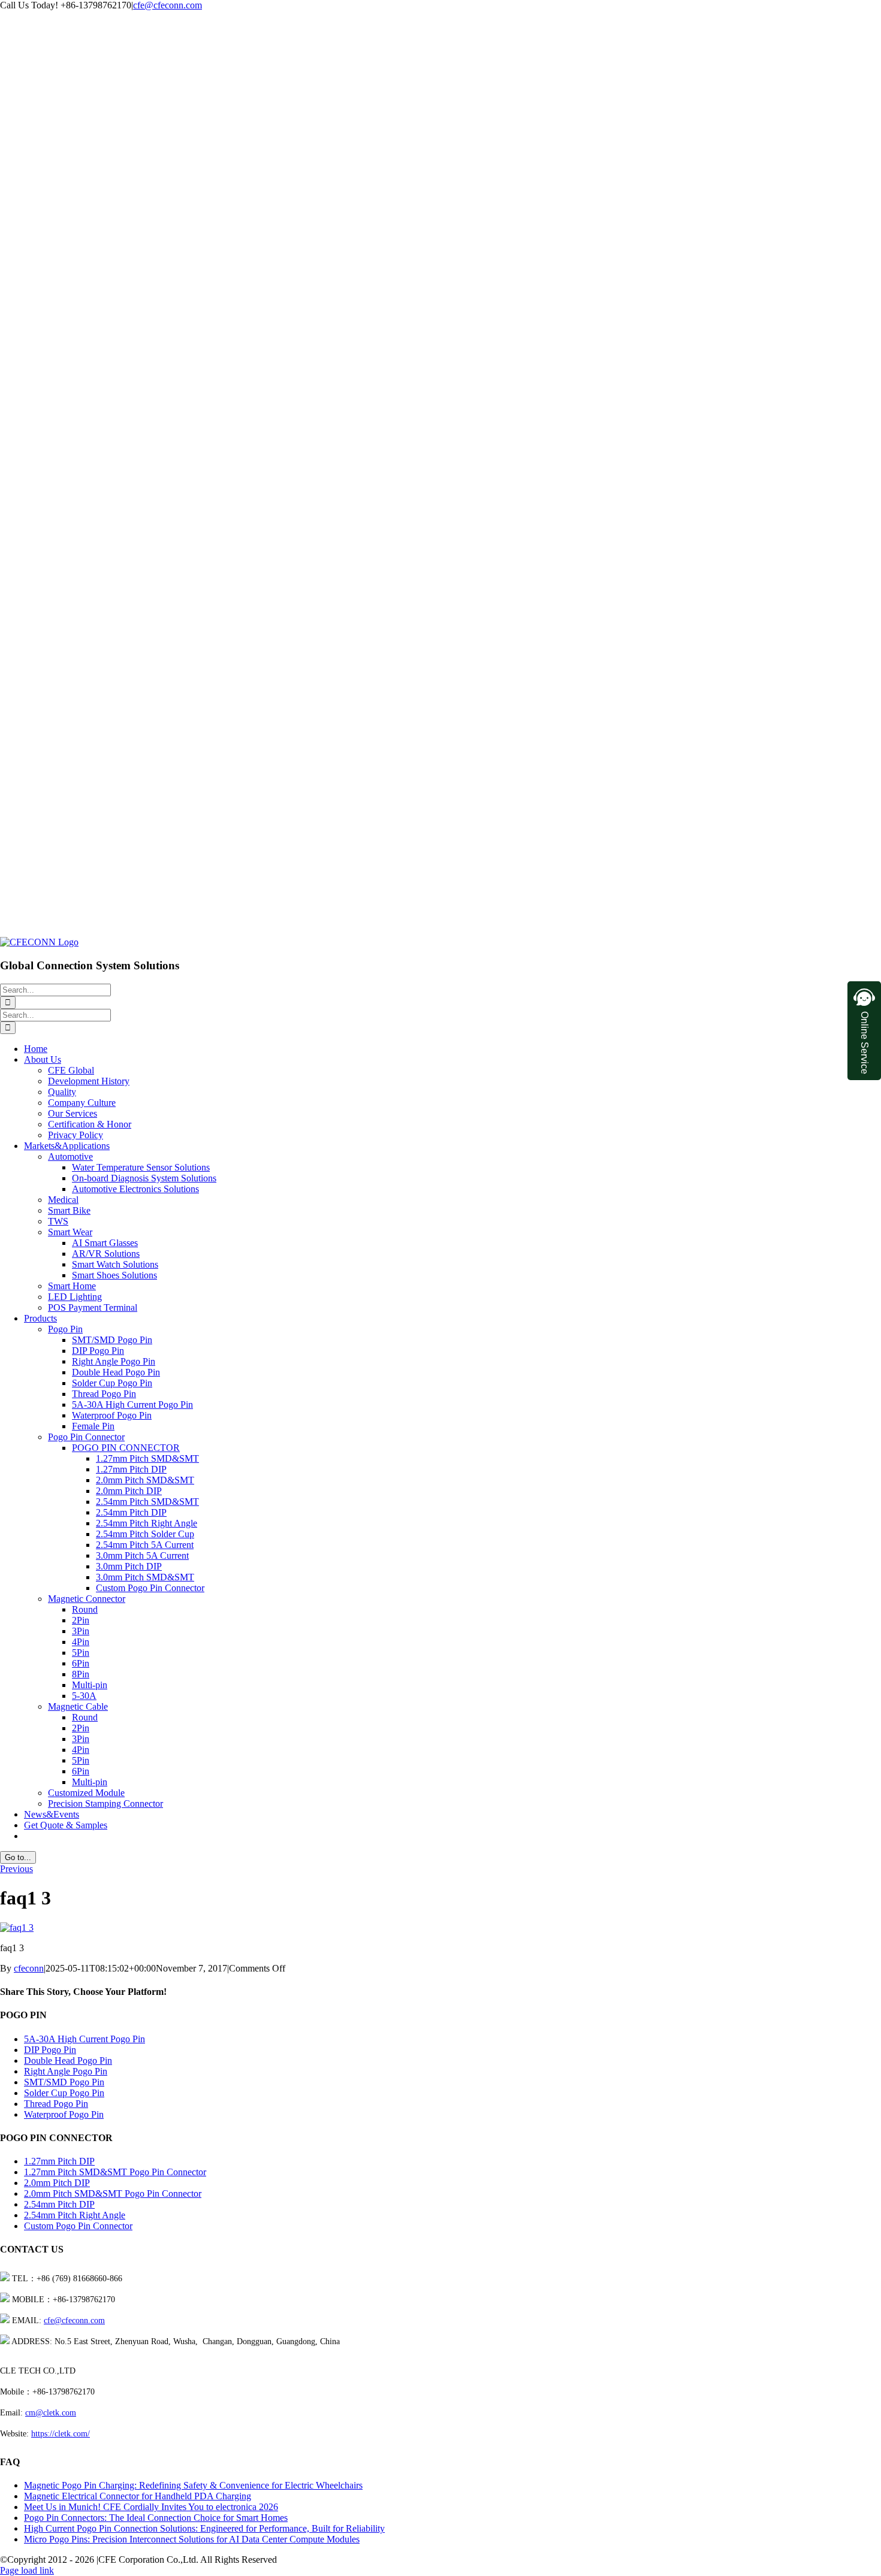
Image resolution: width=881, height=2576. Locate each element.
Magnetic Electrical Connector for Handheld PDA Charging (138, 2496)
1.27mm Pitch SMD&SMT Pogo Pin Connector (115, 2172)
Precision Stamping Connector (105, 1803)
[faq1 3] (17, 1928)
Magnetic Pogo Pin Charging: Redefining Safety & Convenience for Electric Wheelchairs (193, 2485)
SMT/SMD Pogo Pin (64, 2082)
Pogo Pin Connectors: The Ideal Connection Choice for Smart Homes (156, 2518)
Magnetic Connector (87, 1599)
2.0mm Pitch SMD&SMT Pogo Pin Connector (113, 2193)
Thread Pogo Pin (56, 2104)
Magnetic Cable (78, 1706)
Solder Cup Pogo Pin (64, 2093)
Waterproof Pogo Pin (64, 2114)
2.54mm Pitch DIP (59, 2204)
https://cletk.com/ (61, 2434)
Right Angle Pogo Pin (66, 2071)
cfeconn (29, 1968)
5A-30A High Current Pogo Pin (85, 2039)
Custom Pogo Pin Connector (78, 2226)
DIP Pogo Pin (50, 2050)
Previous (16, 1869)
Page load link (27, 2570)
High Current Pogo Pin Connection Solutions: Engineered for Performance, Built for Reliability (204, 2528)
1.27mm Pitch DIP (59, 2161)
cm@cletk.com (51, 2413)
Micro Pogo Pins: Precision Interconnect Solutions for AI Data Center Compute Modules (192, 2539)
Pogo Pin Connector (86, 1437)
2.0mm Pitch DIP (57, 2183)
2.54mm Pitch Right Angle (75, 2215)
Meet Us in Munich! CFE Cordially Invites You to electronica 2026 (151, 2507)
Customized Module (86, 1793)
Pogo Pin (65, 1329)
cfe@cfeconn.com (168, 5)
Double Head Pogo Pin (68, 2061)
